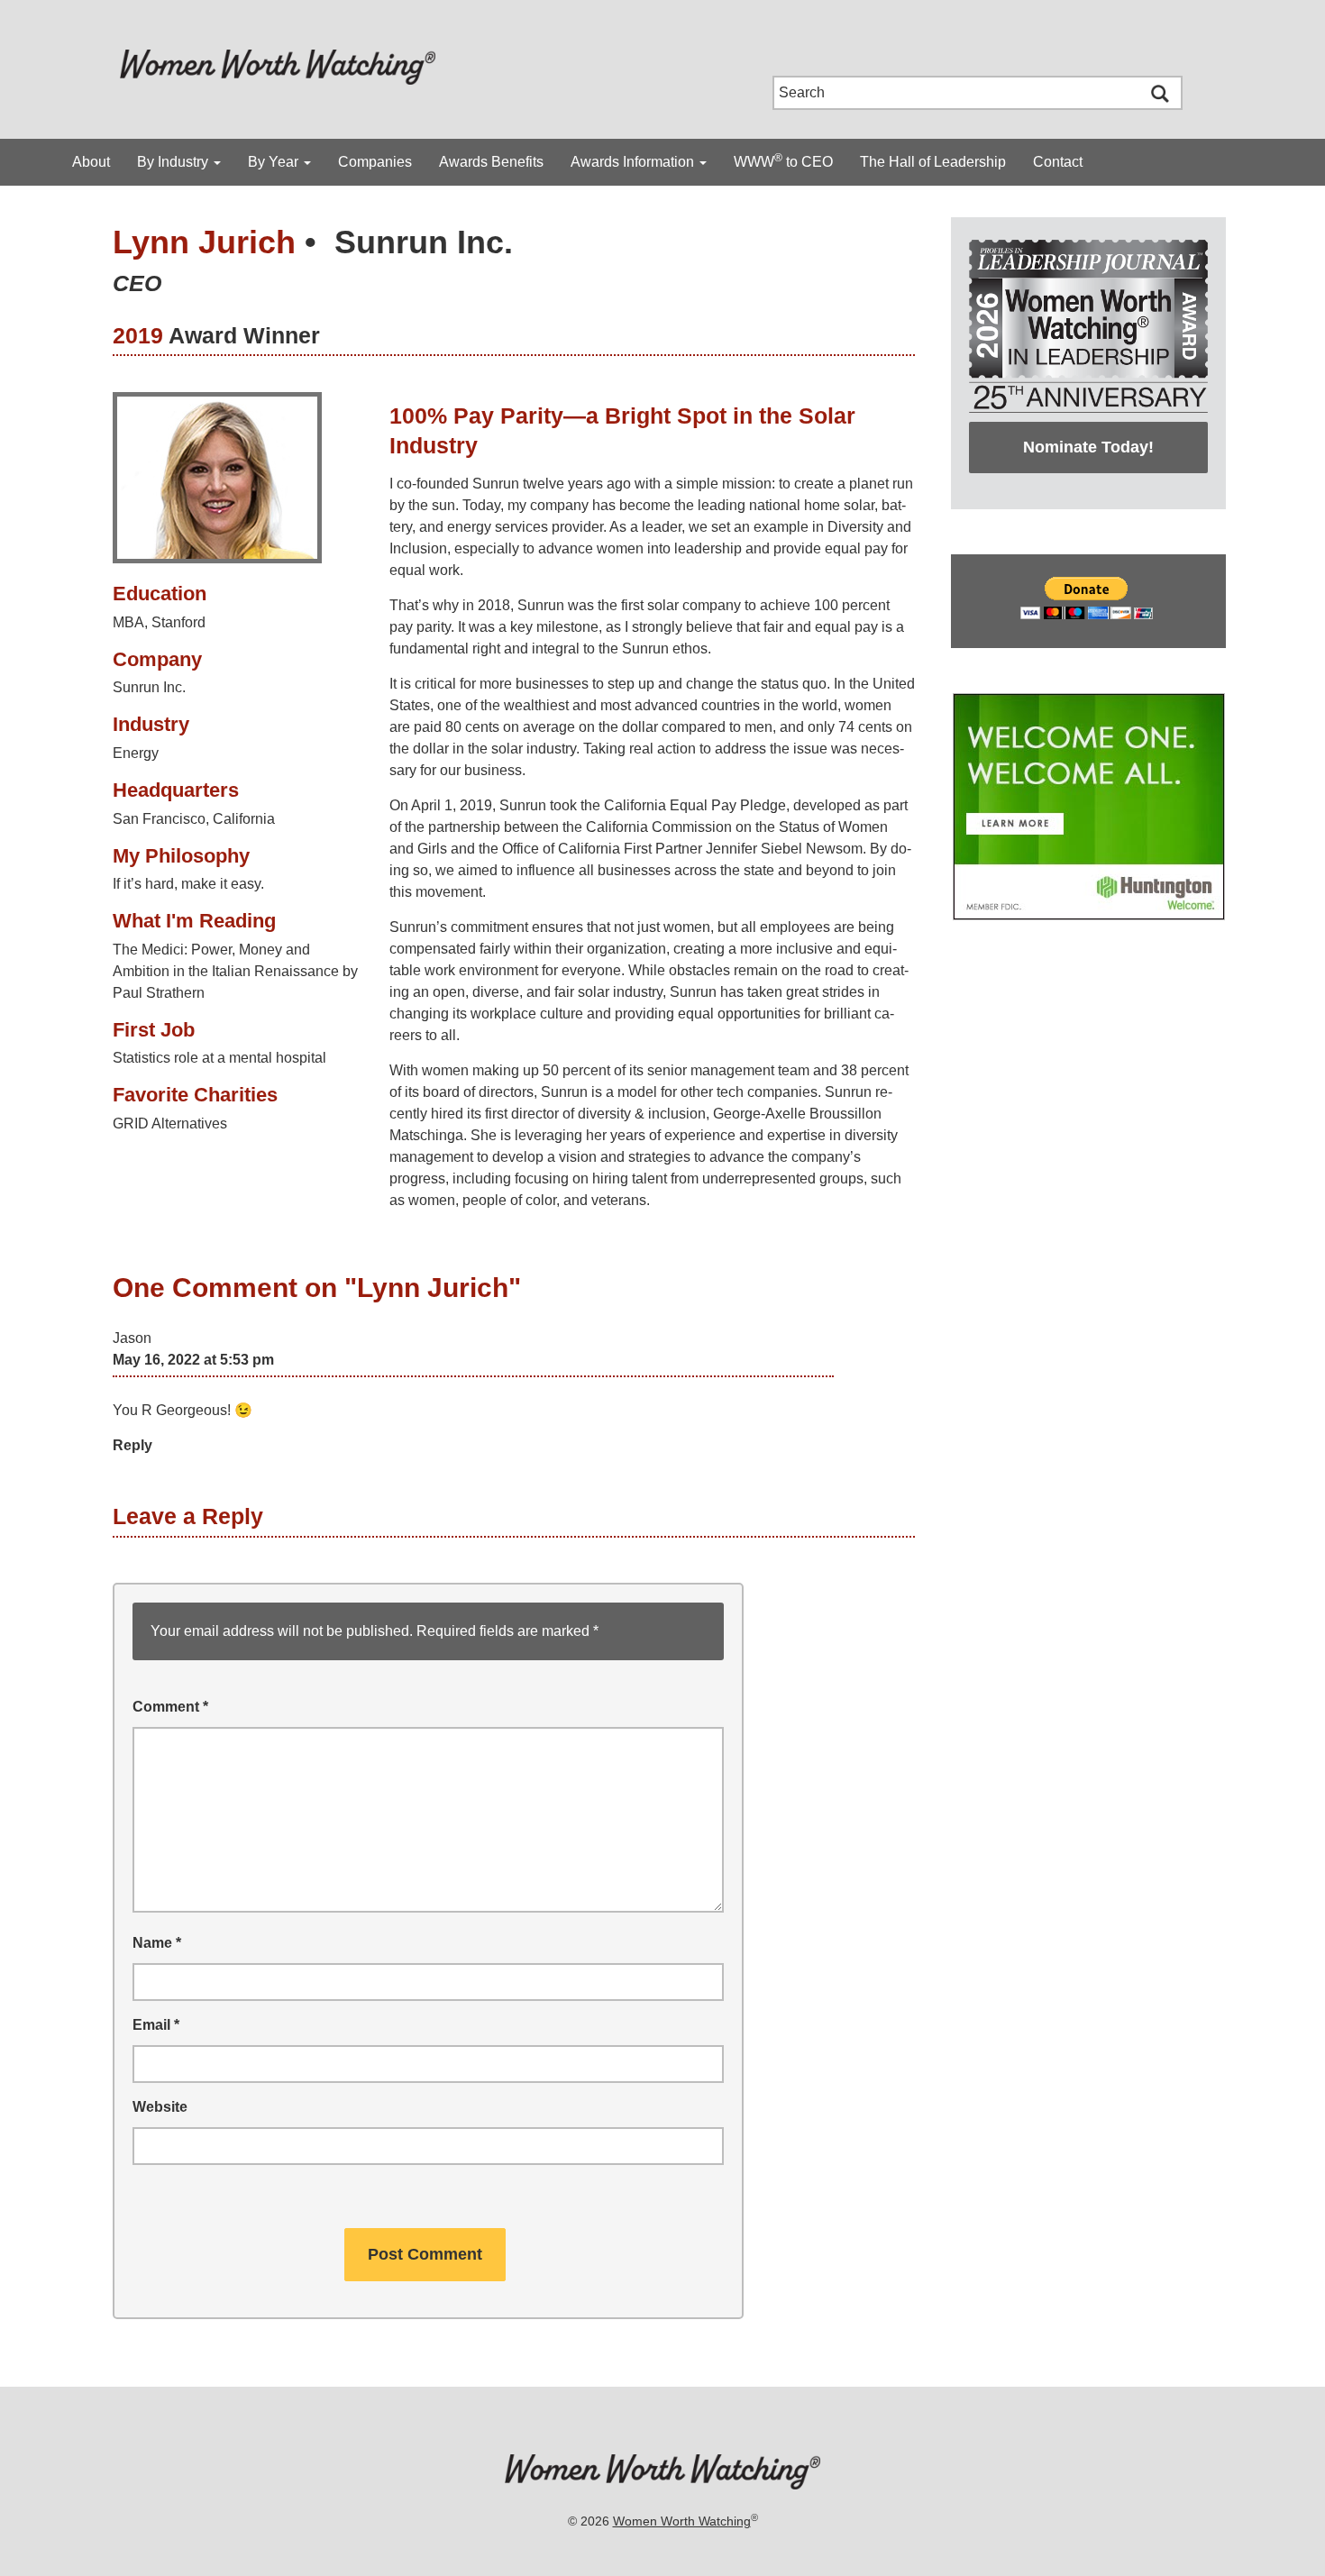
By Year (275, 162)
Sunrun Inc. (424, 242)
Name (157, 1943)
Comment (170, 1707)
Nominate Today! (1088, 447)
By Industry (174, 162)
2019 (138, 335)
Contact (1058, 162)
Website (160, 2107)
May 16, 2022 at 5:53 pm (193, 1360)
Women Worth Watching (682, 2521)
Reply (132, 1445)
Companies (375, 162)
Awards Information (634, 162)
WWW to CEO (783, 160)
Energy (136, 753)
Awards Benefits (491, 162)
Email (156, 2025)
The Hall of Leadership (933, 162)
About (91, 162)
